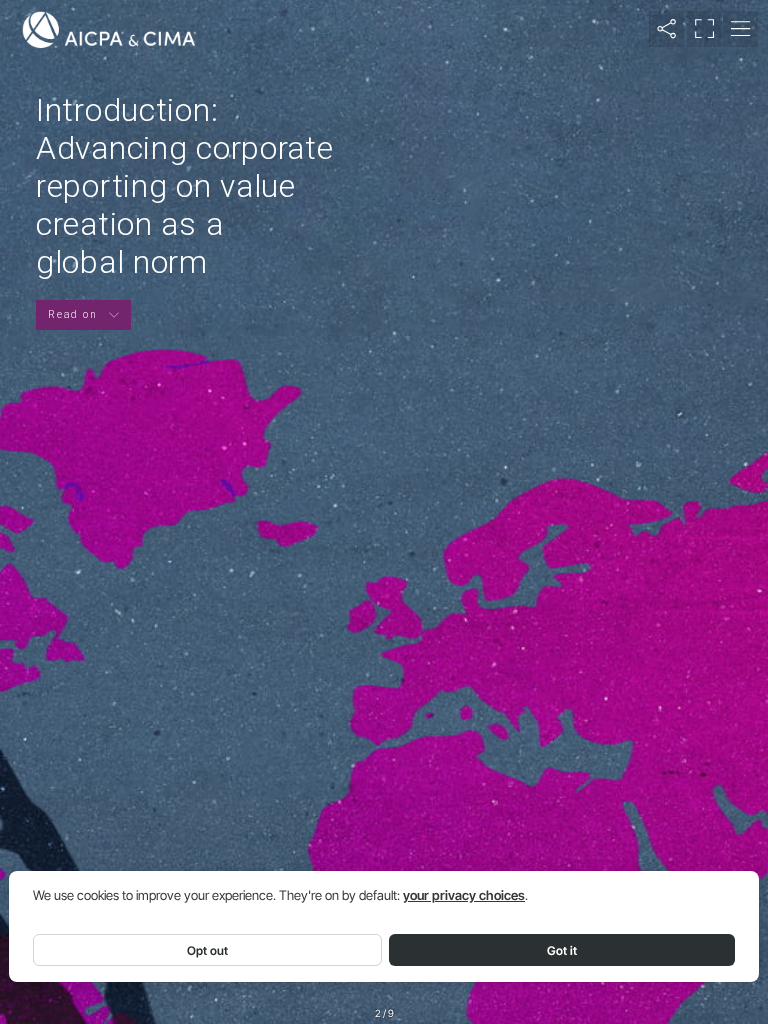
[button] (666, 28)
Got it (562, 950)
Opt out (207, 950)
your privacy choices (464, 895)
